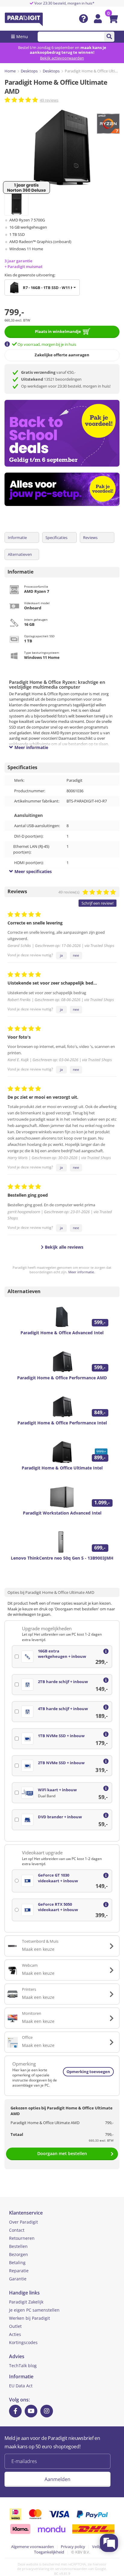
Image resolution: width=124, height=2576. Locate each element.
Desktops (29, 71)
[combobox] (42, 288)
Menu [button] (22, 37)
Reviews (90, 537)
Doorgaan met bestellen (62, 2153)
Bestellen (18, 2246)
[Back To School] (64, 433)
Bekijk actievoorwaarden (62, 58)
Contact (17, 2230)
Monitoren (32, 2013)
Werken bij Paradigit (29, 2318)
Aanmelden (57, 2479)
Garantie (18, 2279)
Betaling (17, 2262)
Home (10, 71)
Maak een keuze (38, 1949)
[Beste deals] (64, 489)
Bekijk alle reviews (64, 1247)
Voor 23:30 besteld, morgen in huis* (64, 3)
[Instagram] (47, 2411)
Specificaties (56, 537)
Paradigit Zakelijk (26, 2302)
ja (61, 955)
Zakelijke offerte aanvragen (62, 355)
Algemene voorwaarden (33, 2547)
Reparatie (19, 2271)
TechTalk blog (23, 2366)
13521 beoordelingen (51, 379)
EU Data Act (21, 2386)
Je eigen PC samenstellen (34, 2310)
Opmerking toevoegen (88, 2072)
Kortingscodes (23, 2342)
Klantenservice (26, 2213)
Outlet (15, 2326)
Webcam (30, 1965)
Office (27, 2037)
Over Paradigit (23, 2222)
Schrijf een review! (98, 903)
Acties (15, 2334)
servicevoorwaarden (71, 2569)
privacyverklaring (36, 2569)
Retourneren (22, 2238)
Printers (29, 1989)
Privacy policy (73, 2547)
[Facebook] (15, 2411)
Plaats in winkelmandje (58, 331)
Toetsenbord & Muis (40, 1941)
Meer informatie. (82, 1272)
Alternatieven (20, 554)
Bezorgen (19, 2254)
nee (76, 955)
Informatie (17, 537)
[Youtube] (31, 2411)
